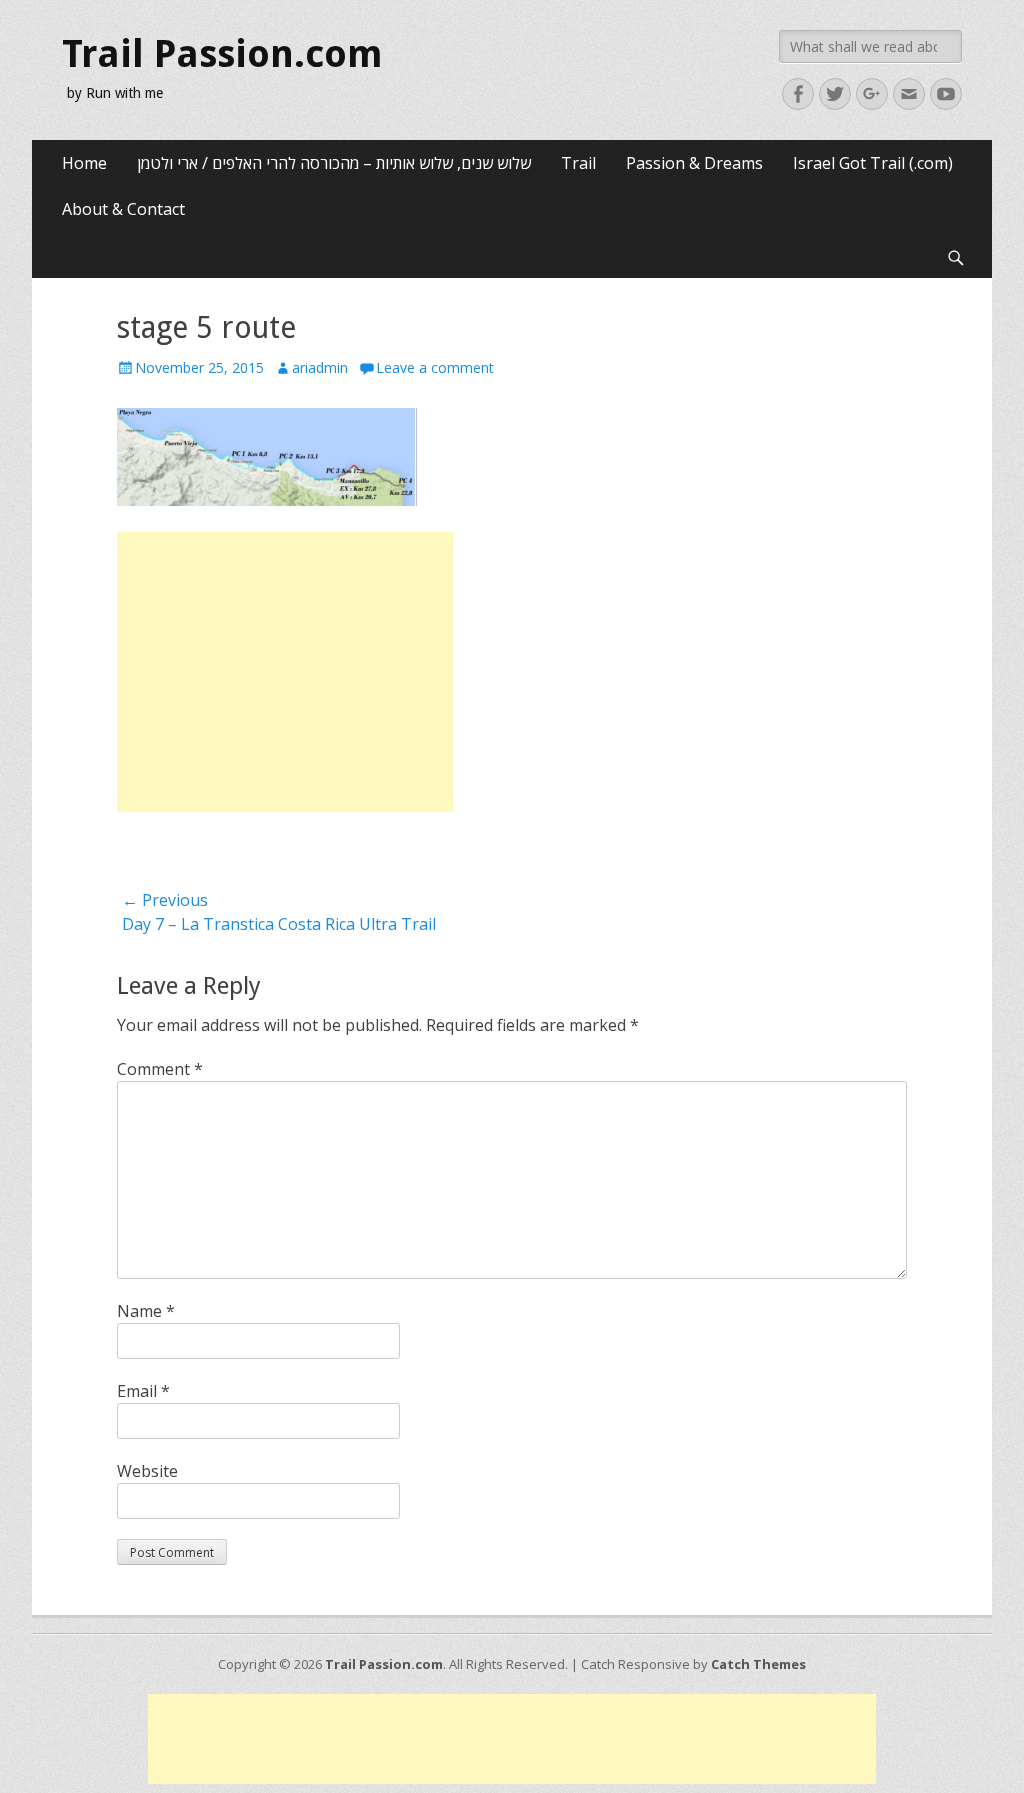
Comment (160, 1069)
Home (84, 163)
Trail (578, 163)
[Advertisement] (285, 672)
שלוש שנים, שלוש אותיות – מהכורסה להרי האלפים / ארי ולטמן (334, 163)
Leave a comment (435, 367)
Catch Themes (758, 1664)
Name (146, 1311)
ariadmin (320, 367)
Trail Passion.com (222, 54)
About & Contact (123, 209)
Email (143, 1391)
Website (147, 1471)
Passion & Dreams (694, 163)
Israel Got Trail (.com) (873, 163)
